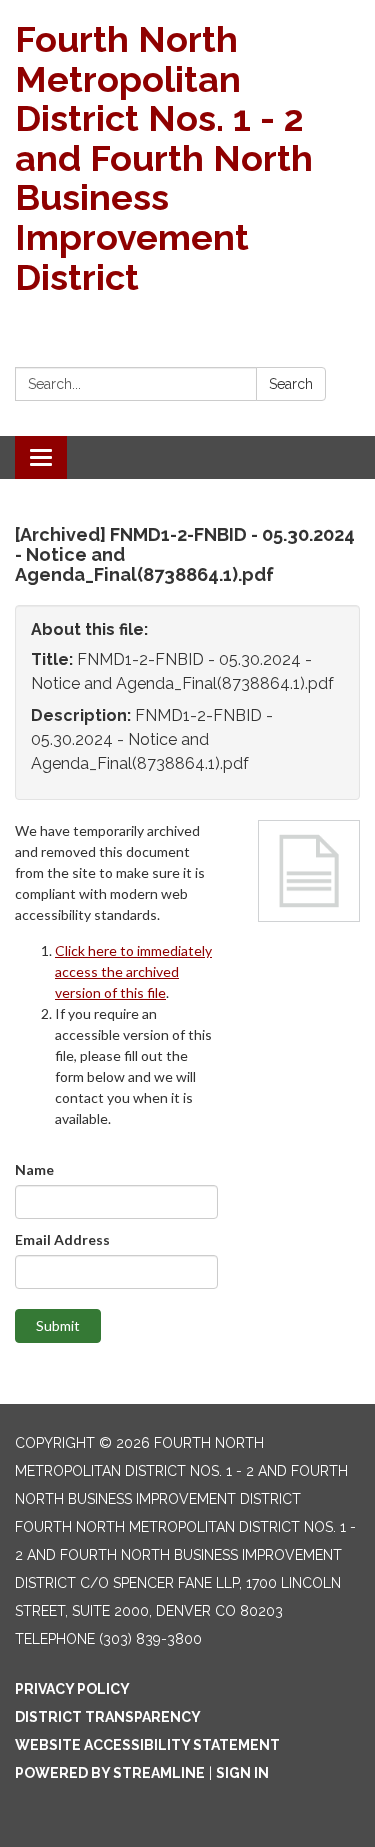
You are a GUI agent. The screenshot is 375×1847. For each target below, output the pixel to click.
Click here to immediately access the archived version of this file (133, 971)
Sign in (242, 1773)
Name (34, 1169)
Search (291, 384)
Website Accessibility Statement (147, 1745)
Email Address (62, 1239)
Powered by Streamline (110, 1773)
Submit (58, 1325)
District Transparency (108, 1717)
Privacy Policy (72, 1689)
